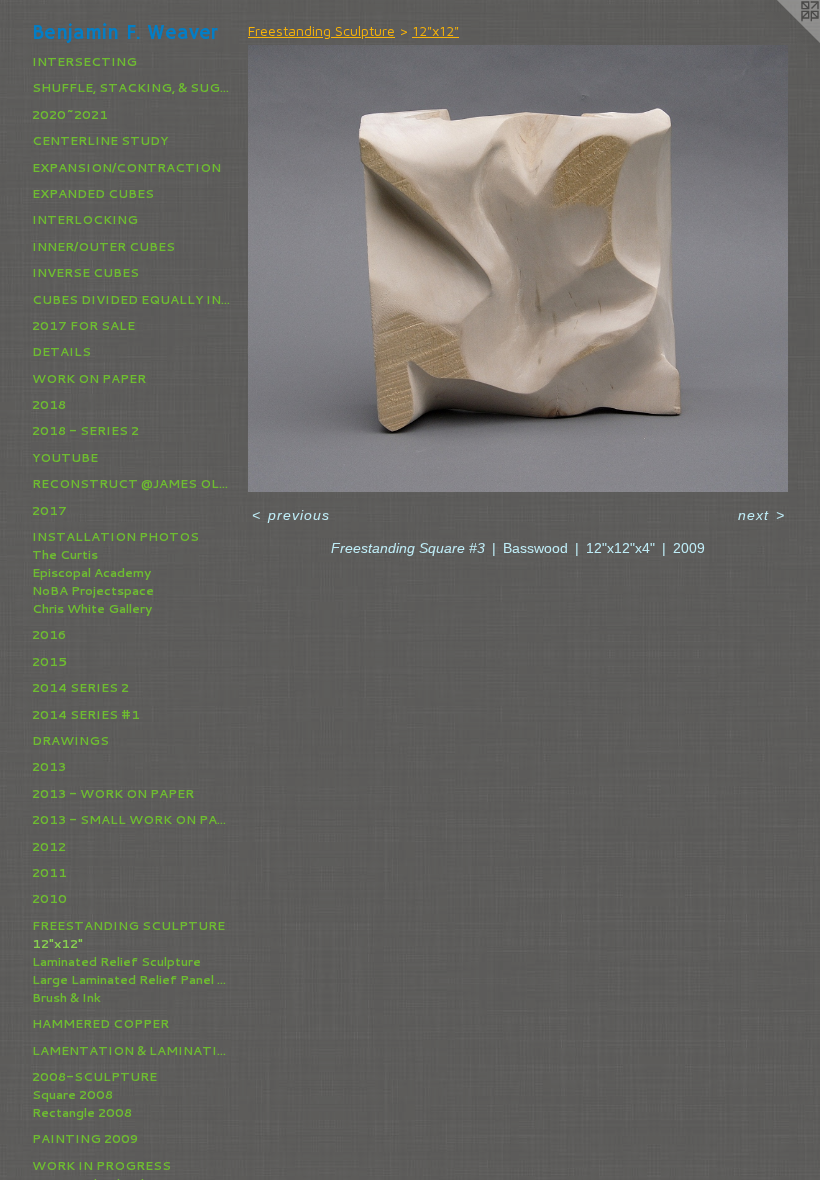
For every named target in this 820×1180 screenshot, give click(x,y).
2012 (49, 846)
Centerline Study (100, 140)
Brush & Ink (66, 997)
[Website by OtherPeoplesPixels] (780, 40)
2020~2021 (70, 114)
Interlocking (85, 219)
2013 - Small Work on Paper (132, 819)
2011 (49, 872)
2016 (49, 634)
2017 (49, 510)
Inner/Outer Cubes (103, 246)
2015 (49, 661)
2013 (49, 766)
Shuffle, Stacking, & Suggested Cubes (132, 87)
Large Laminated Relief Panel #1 (132, 979)
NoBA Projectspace (93, 590)
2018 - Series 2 (85, 430)
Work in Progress (101, 1165)
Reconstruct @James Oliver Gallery (132, 483)
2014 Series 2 (80, 687)
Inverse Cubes (85, 272)
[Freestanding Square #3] (518, 268)
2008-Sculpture (94, 1076)
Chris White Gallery (92, 608)
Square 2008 (72, 1094)
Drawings (70, 740)
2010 (49, 898)
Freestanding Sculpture (128, 925)
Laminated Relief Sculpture (116, 961)
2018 (49, 404)
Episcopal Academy (91, 572)
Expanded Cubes (93, 193)
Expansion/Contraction (126, 167)
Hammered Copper (100, 1023)
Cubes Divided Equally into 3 (132, 299)
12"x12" (57, 943)
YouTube (65, 457)
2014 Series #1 (86, 714)
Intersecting (84, 61)
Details (61, 351)
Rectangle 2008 (82, 1112)
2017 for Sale (83, 325)
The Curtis (65, 554)
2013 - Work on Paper (113, 793)
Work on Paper (89, 378)
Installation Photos (115, 536)
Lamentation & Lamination (132, 1050)
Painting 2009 (85, 1138)
